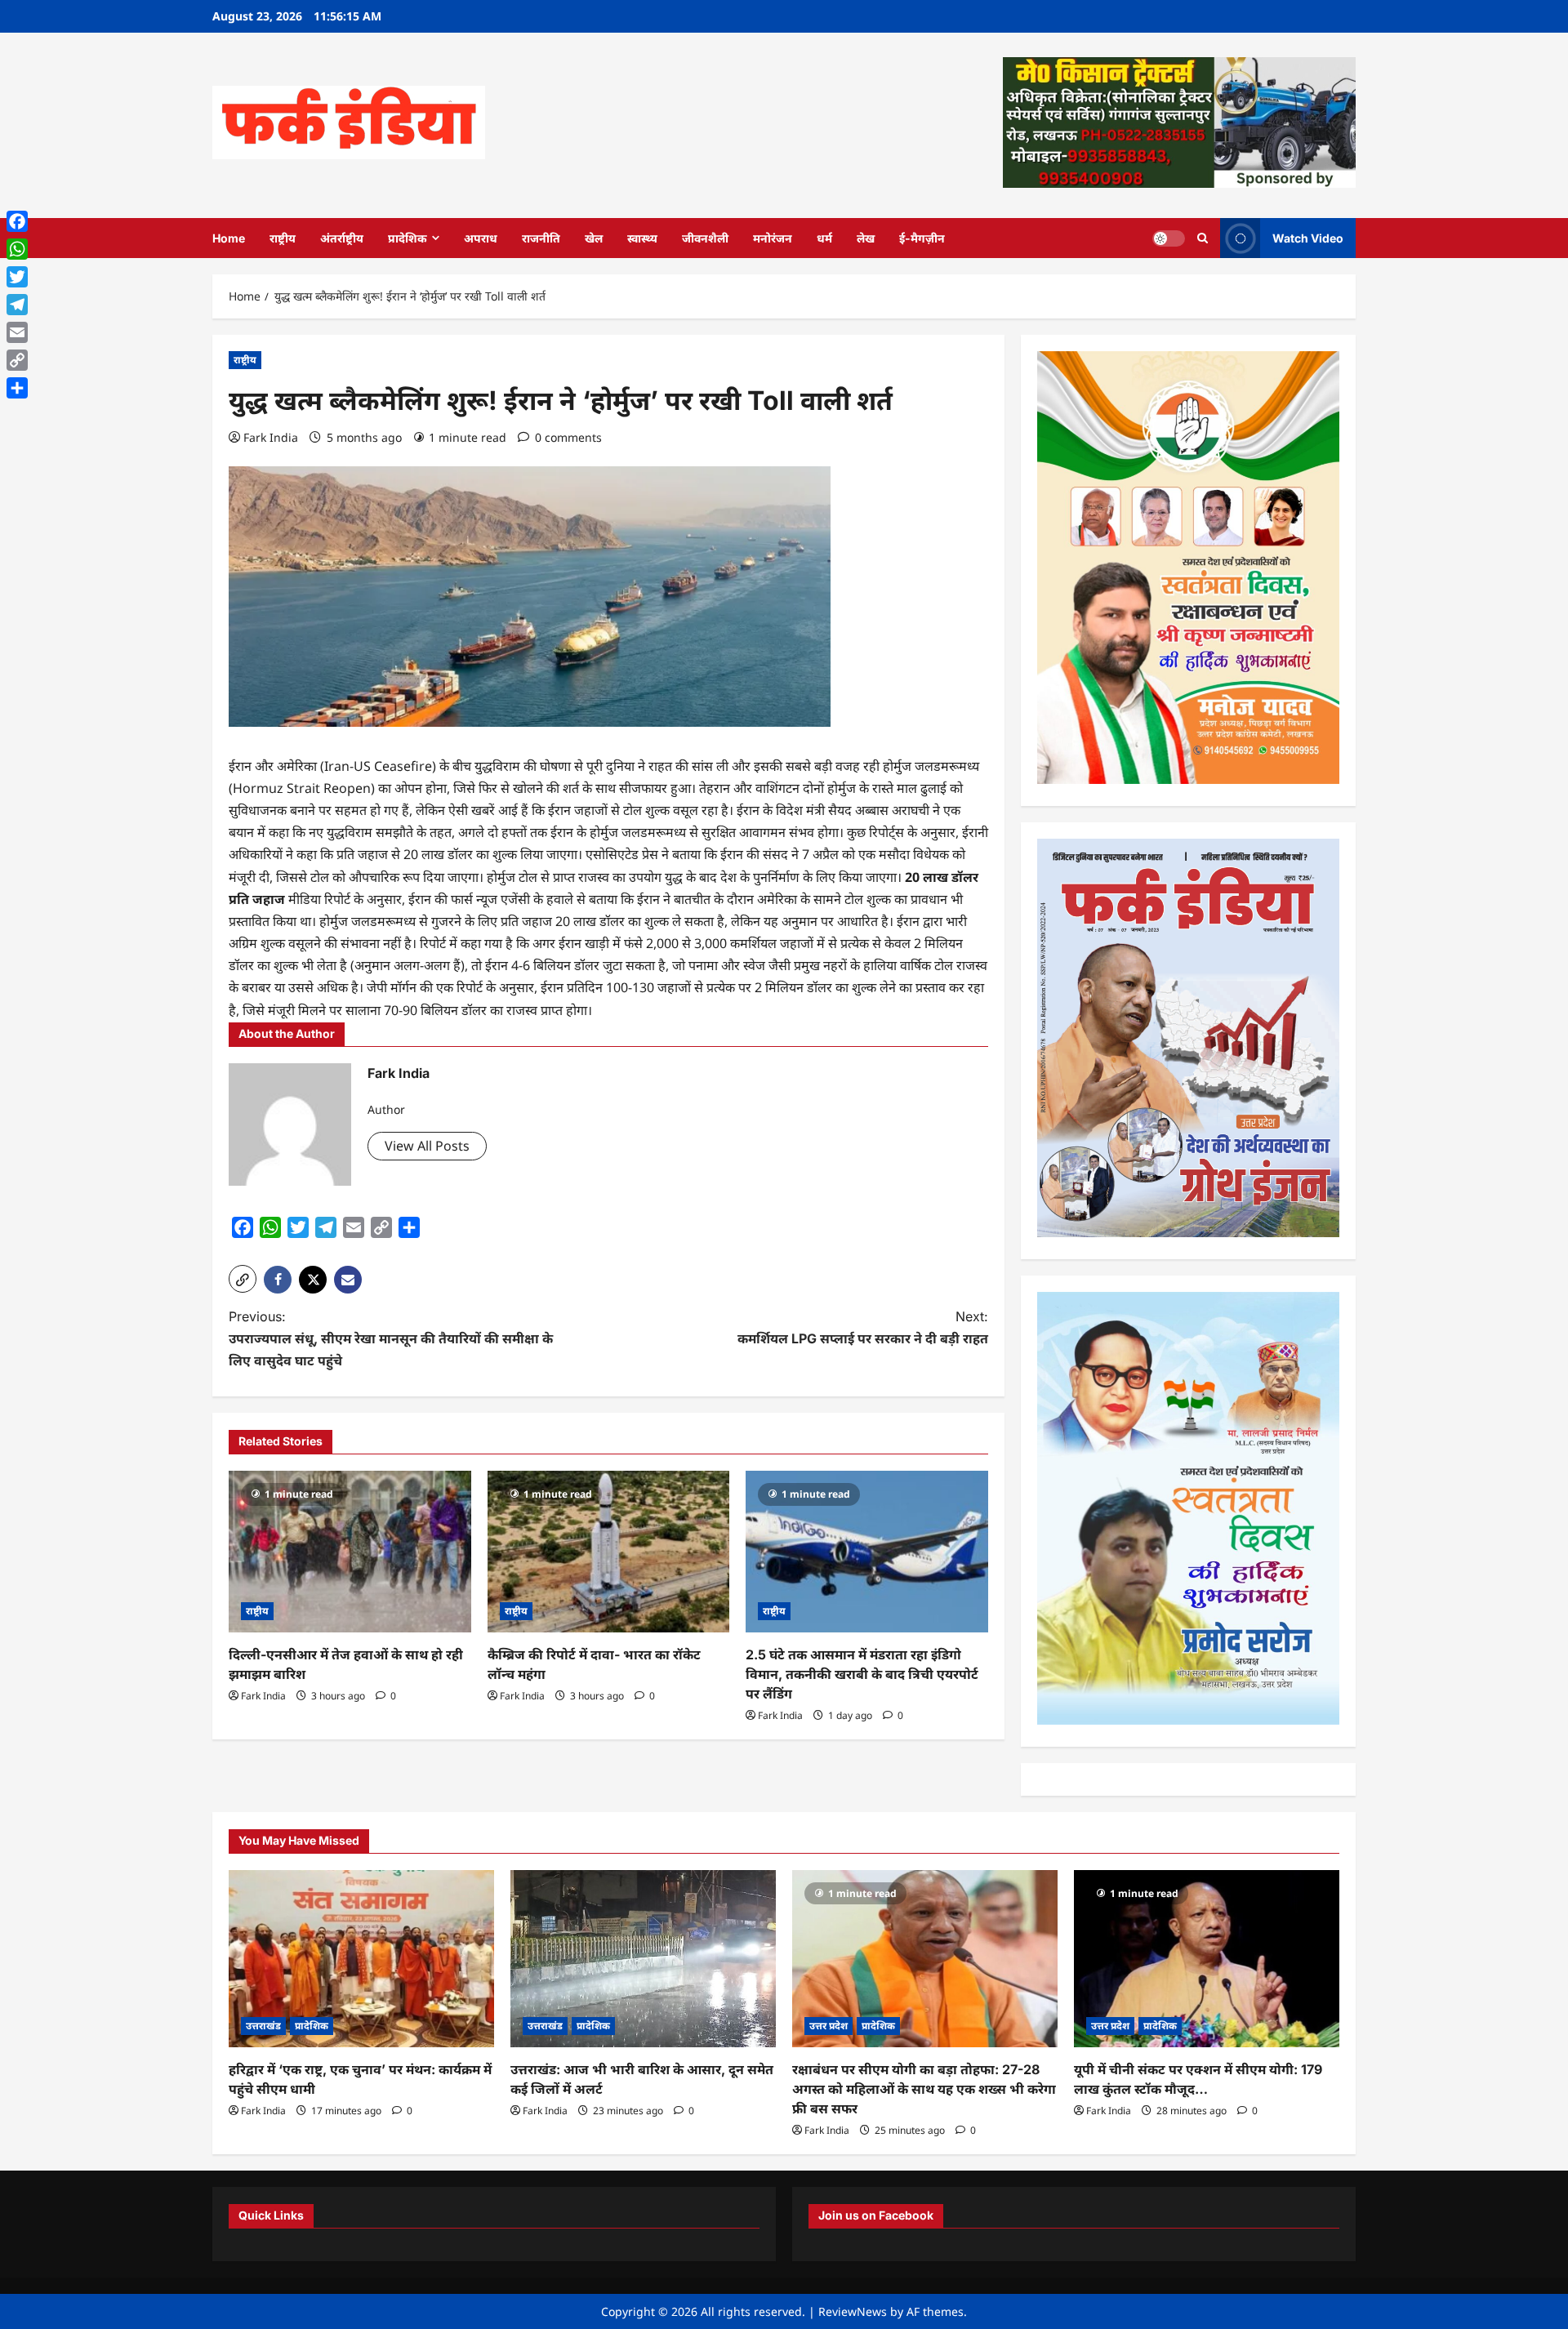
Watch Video (1308, 237)
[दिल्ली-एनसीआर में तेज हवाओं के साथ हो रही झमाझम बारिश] (350, 1552)
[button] (243, 1279)
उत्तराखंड (263, 2026)
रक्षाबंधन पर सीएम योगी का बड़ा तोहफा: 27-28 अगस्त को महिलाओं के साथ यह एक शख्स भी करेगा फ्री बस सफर (924, 2089)
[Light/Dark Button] (1169, 238)
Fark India (271, 437)
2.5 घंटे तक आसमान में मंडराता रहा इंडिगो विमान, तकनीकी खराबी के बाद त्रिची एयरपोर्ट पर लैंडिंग (862, 1674)
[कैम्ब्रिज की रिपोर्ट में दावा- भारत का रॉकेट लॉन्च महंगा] (609, 1552)
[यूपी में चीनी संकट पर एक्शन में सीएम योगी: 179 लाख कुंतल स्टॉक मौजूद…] (1207, 1959)
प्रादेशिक (408, 238)
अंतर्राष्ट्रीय (342, 238)
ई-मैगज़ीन (922, 238)
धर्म (824, 238)
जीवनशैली (705, 238)
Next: (863, 1327)
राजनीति (541, 238)
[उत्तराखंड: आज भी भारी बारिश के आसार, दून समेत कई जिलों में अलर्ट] (643, 1959)
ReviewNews (853, 2311)
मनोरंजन (773, 238)
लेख (866, 238)
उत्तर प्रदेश (829, 2026)
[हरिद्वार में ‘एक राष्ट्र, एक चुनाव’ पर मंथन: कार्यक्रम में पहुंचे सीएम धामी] (361, 1959)
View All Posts (427, 1146)
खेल (594, 238)
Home (229, 238)
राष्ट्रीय (283, 238)
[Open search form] (1203, 238)
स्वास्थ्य (642, 238)
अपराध (481, 238)
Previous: (391, 1338)
